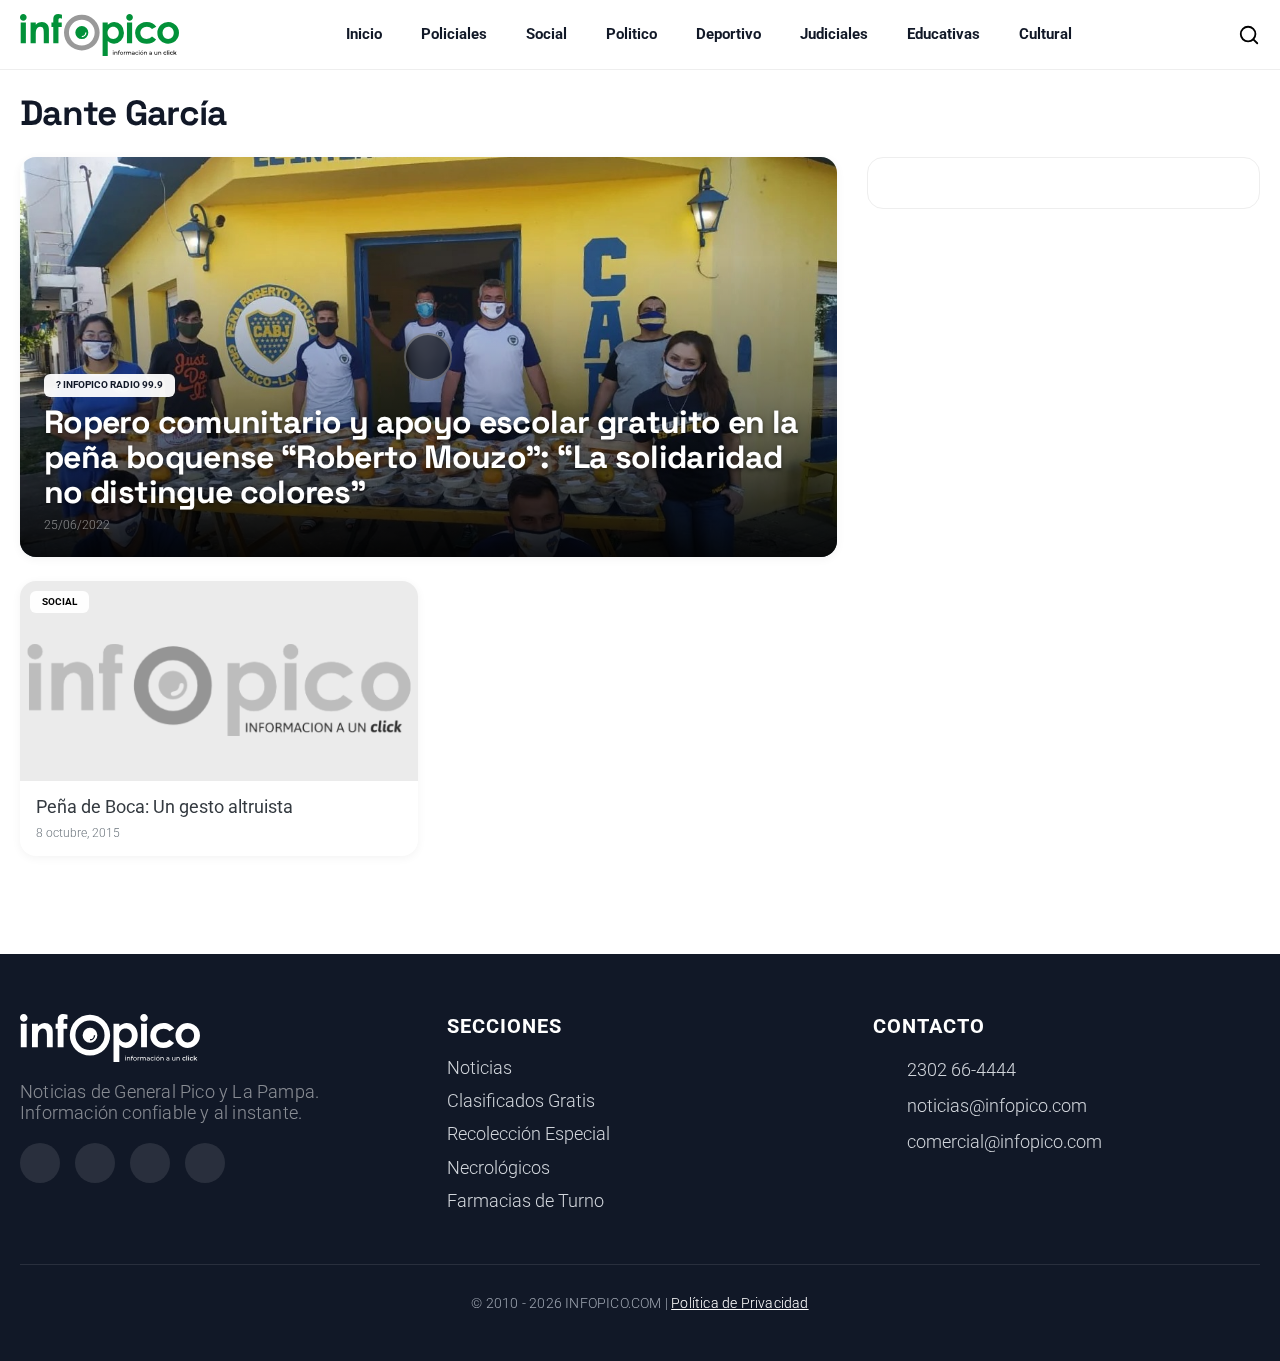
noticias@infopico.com (997, 1106)
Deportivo (728, 34)
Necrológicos (498, 1168)
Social (546, 34)
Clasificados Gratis (521, 1101)
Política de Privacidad (739, 1303)
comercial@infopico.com (1004, 1142)
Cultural (1045, 34)
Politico (631, 34)
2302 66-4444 (961, 1070)
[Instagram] (95, 1163)
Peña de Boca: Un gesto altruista (164, 807)
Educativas (943, 34)
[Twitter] (150, 1163)
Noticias (479, 1068)
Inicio (364, 34)
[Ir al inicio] (99, 35)
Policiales (454, 34)
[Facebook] (40, 1163)
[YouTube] (205, 1163)
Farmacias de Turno (525, 1201)
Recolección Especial (528, 1134)
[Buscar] (1249, 35)
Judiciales (834, 34)
